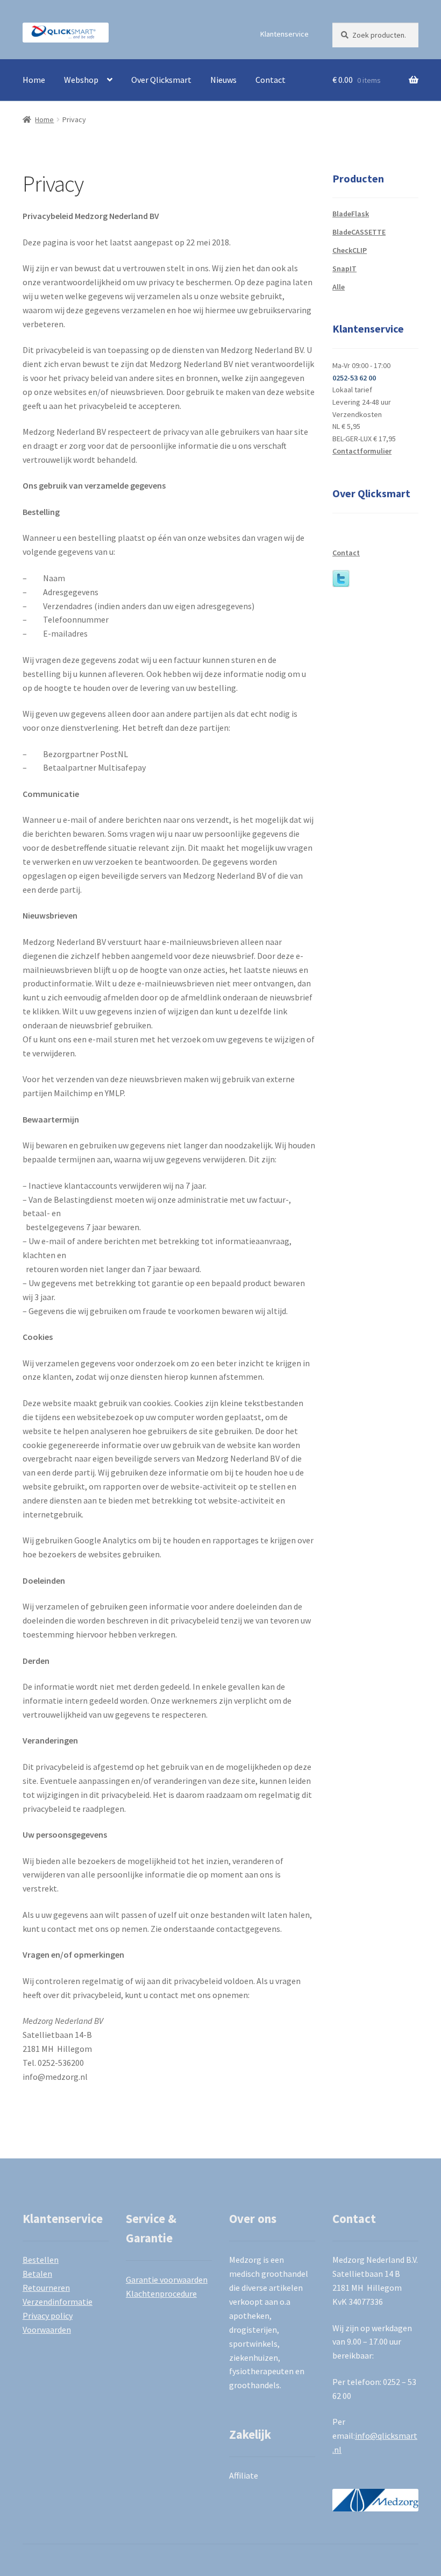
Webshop (81, 80)
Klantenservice (284, 34)
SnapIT (344, 269)
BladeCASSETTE (359, 232)
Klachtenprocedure (161, 2293)
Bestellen (41, 2260)
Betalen (37, 2274)
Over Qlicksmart (161, 80)
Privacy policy (48, 2316)
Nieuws (223, 80)
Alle (339, 287)
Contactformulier (362, 451)
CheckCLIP (350, 250)
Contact (271, 80)
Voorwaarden (47, 2330)
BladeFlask (351, 214)
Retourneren (46, 2288)
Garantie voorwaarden (167, 2279)
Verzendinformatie (58, 2302)
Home (34, 80)
